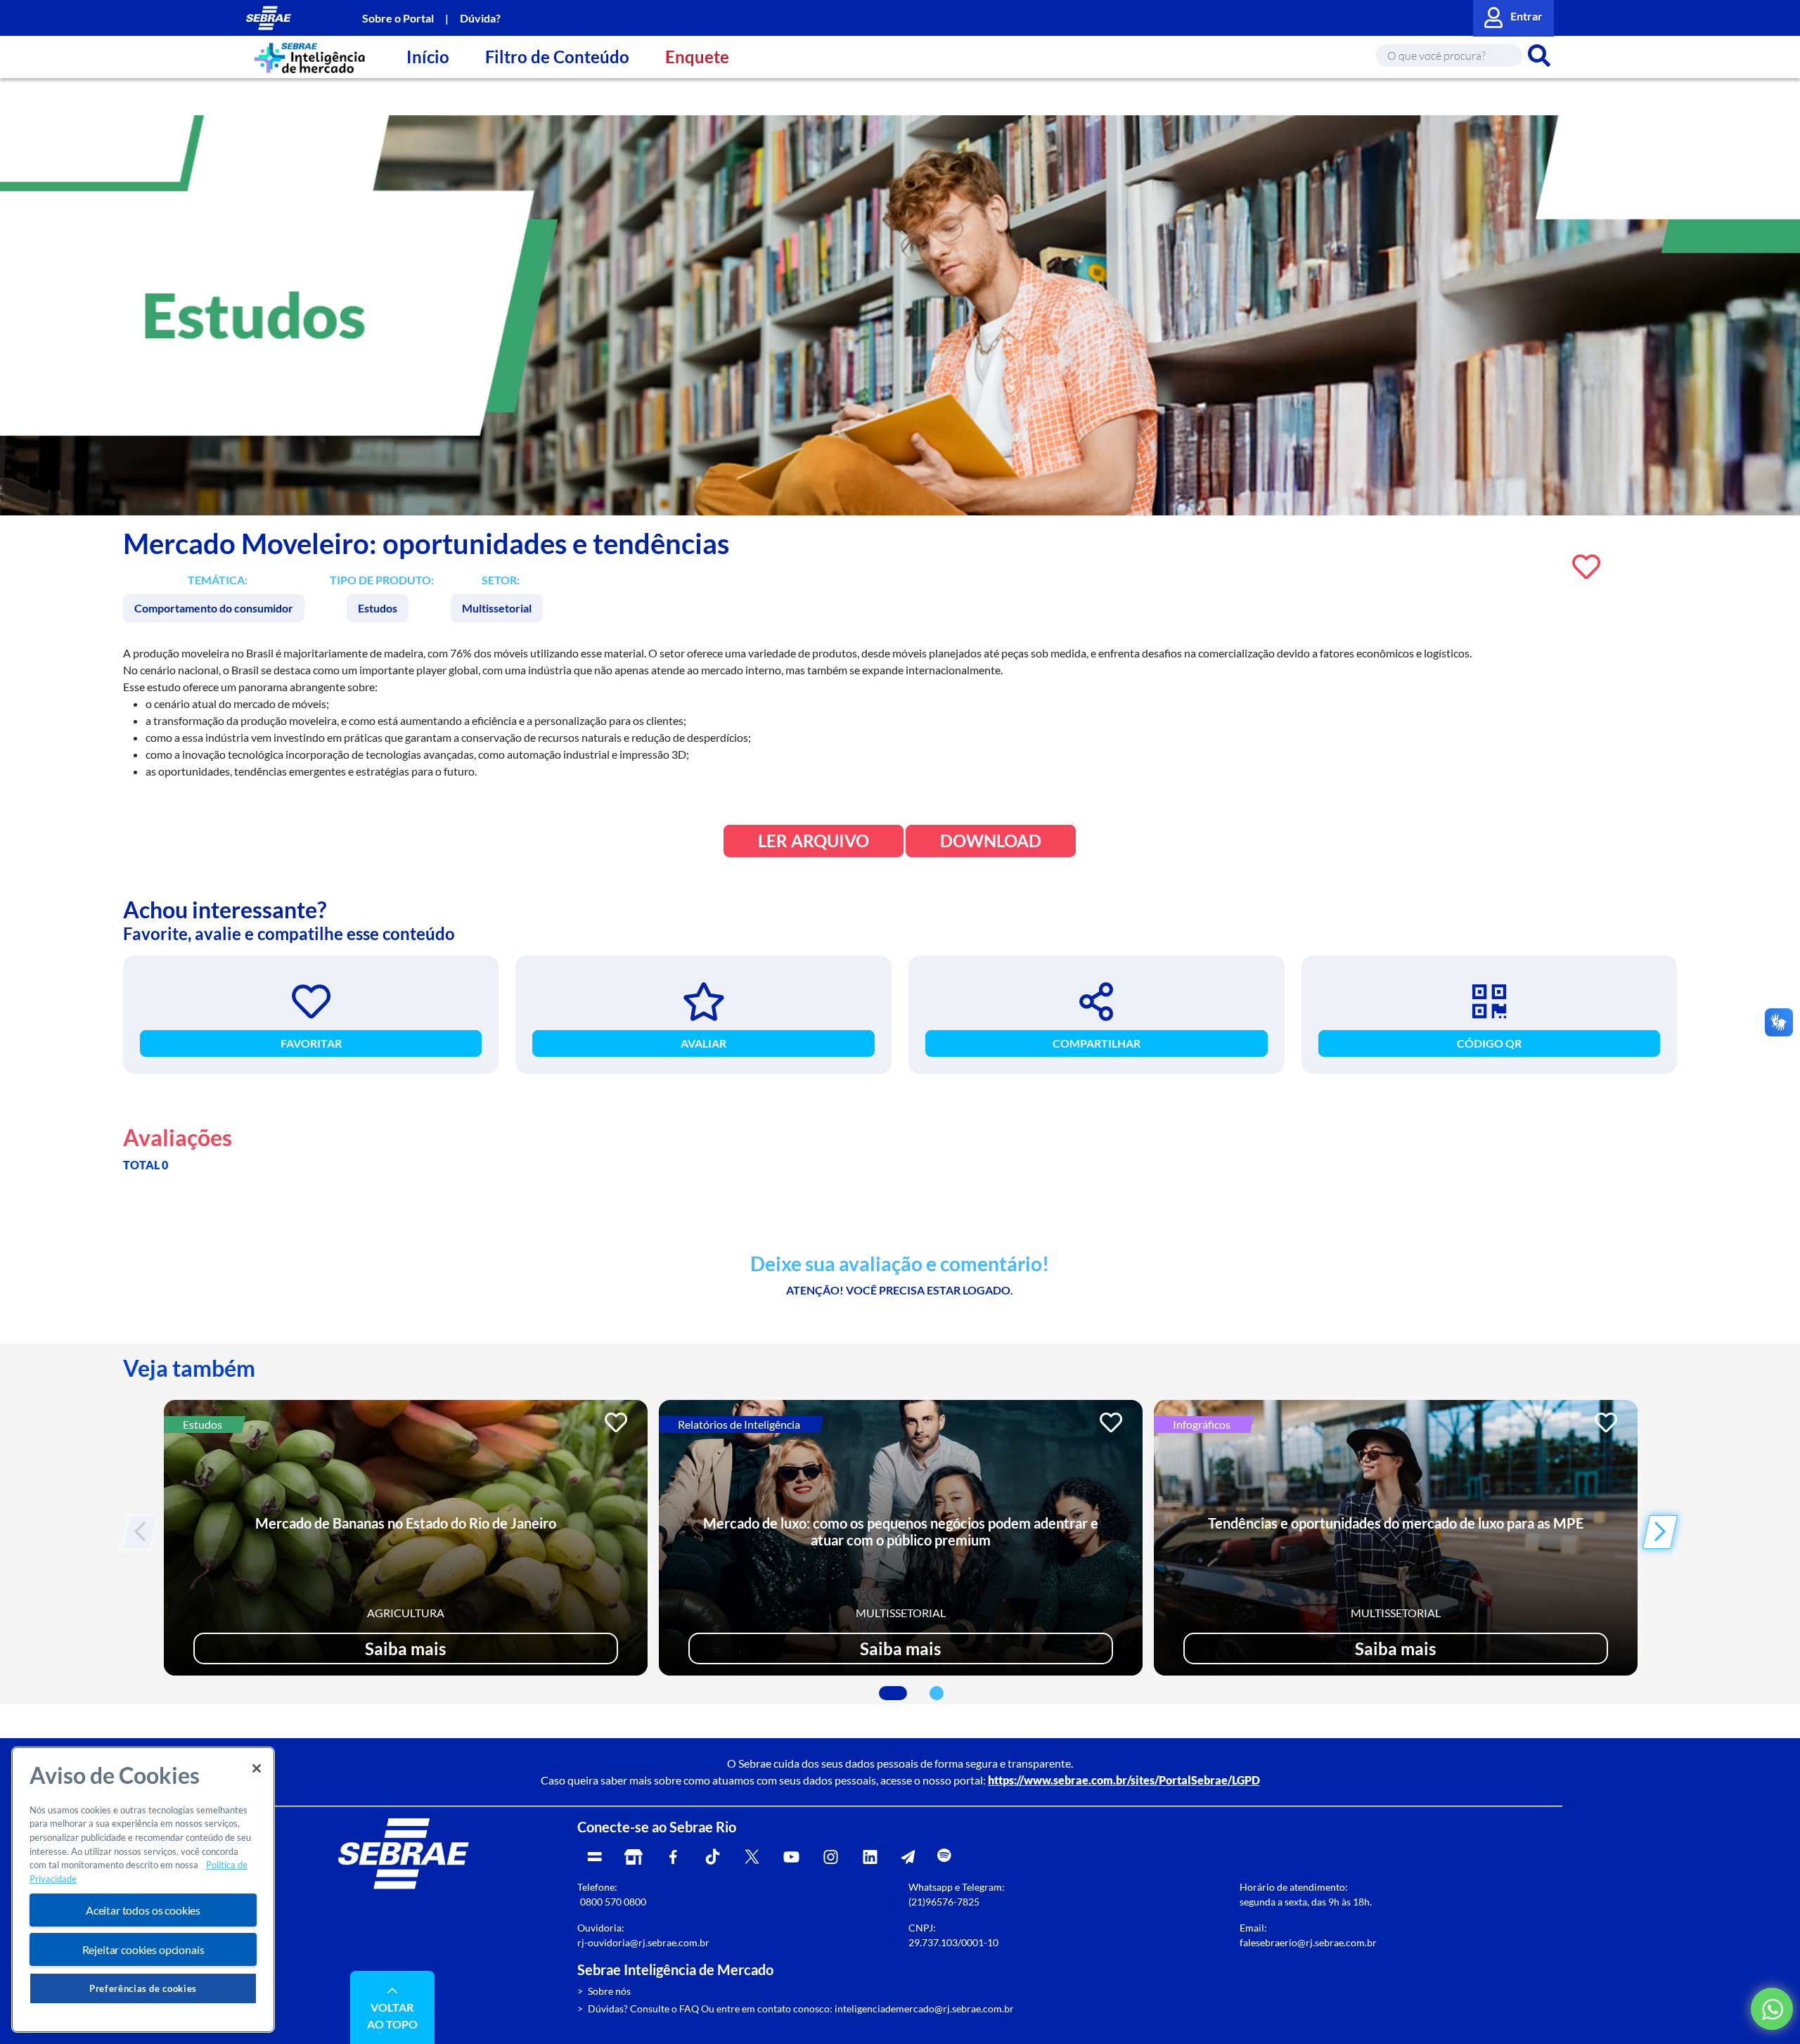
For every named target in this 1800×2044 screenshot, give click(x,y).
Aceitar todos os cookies (143, 1910)
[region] (143, 1890)
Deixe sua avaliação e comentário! (900, 1264)
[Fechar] (257, 1768)
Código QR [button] (1489, 1043)
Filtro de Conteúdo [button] (557, 57)
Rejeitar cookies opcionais (143, 1949)
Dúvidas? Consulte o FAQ (643, 2008)
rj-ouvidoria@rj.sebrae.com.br (643, 1942)
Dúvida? (480, 18)
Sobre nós (609, 1991)
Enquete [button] (697, 57)
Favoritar (311, 1043)
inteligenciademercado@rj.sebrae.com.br (924, 2008)
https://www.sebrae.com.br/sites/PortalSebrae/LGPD (1124, 1780)
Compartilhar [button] (1097, 1043)
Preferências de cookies (143, 1988)
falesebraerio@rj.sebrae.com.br (1308, 1942)
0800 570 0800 (613, 1902)
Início (428, 57)
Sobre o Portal (398, 18)
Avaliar (703, 1043)
